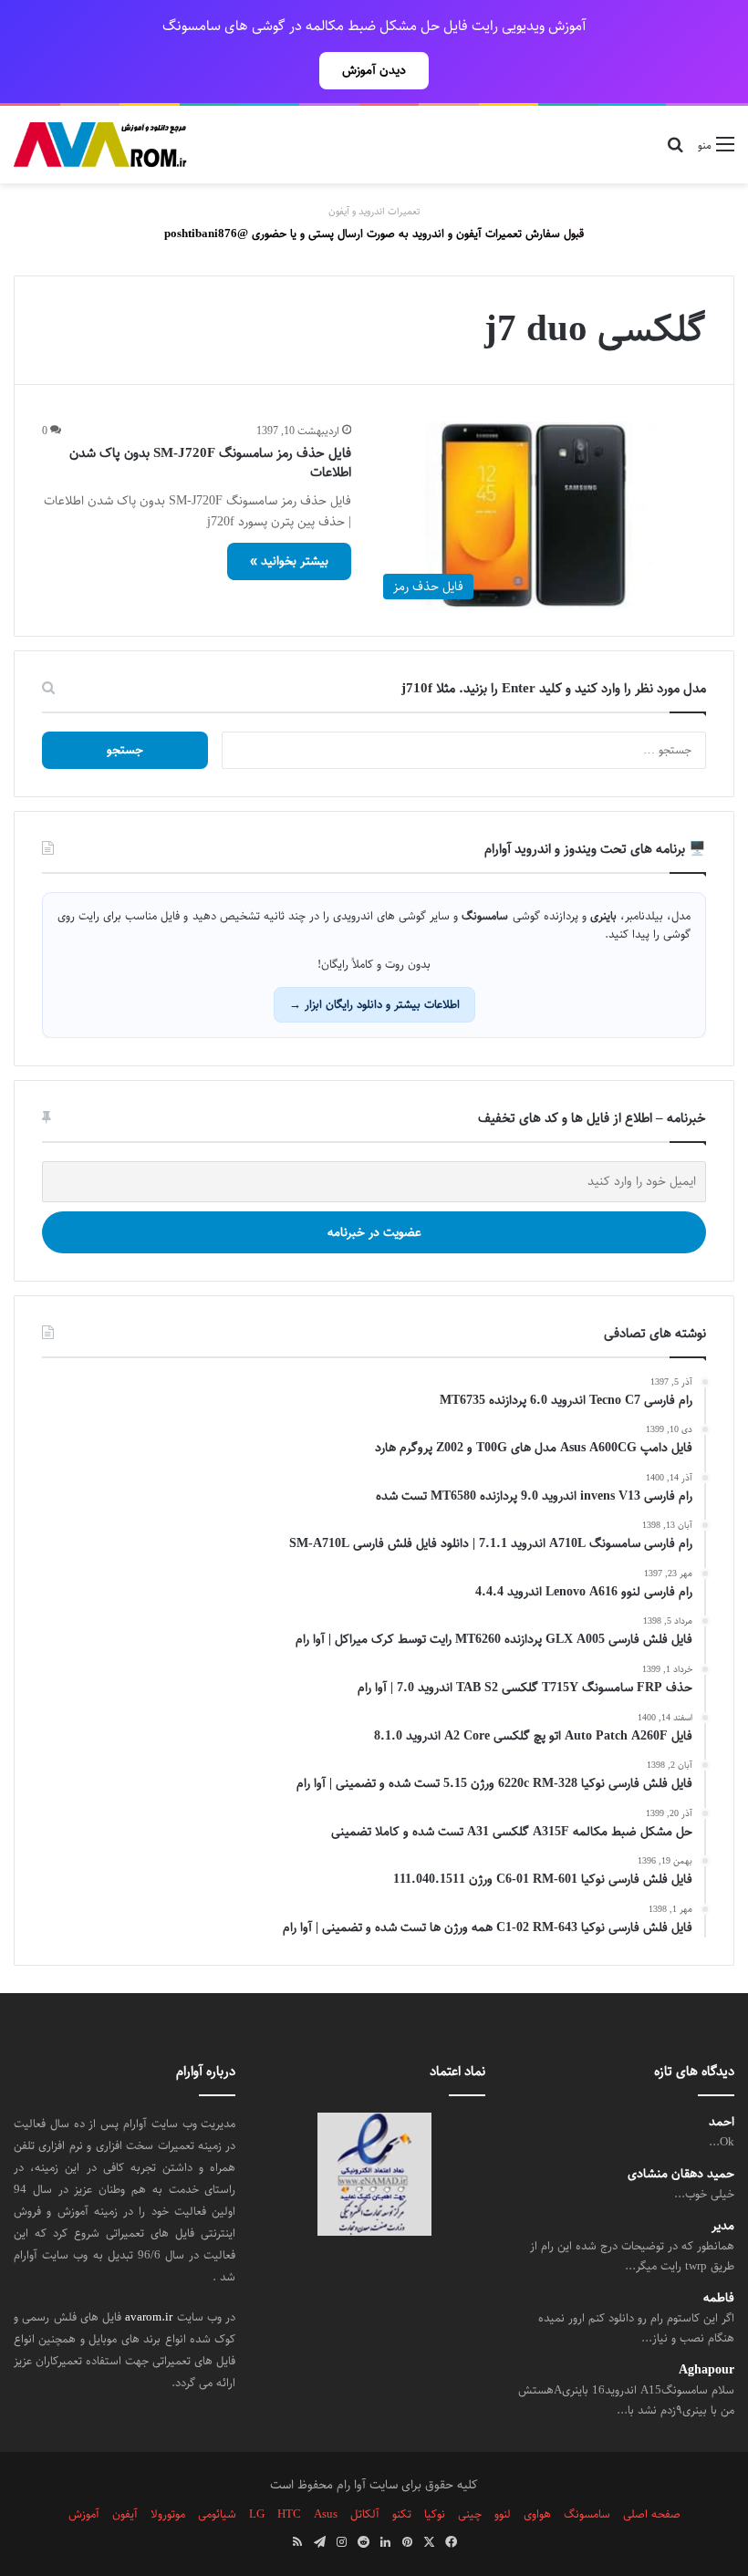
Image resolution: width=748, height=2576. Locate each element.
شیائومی (217, 2514)
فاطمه (719, 2298)
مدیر (723, 2226)
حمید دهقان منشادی (681, 2174)
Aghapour (706, 2370)
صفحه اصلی (652, 2514)
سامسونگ (587, 2514)
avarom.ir (149, 2317)
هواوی (537, 2514)
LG (257, 2514)
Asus (326, 2514)
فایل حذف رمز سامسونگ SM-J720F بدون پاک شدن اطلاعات (210, 462)
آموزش (84, 2514)
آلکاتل (365, 2514)
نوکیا (435, 2514)
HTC (289, 2514)
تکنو (402, 2514)
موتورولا (168, 2514)
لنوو (503, 2514)
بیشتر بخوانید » (289, 561)
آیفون (125, 2514)
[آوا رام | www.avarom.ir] (100, 145)
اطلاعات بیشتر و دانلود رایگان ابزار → (374, 1004)
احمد (722, 2122)
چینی (470, 2514)
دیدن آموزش (374, 70)
